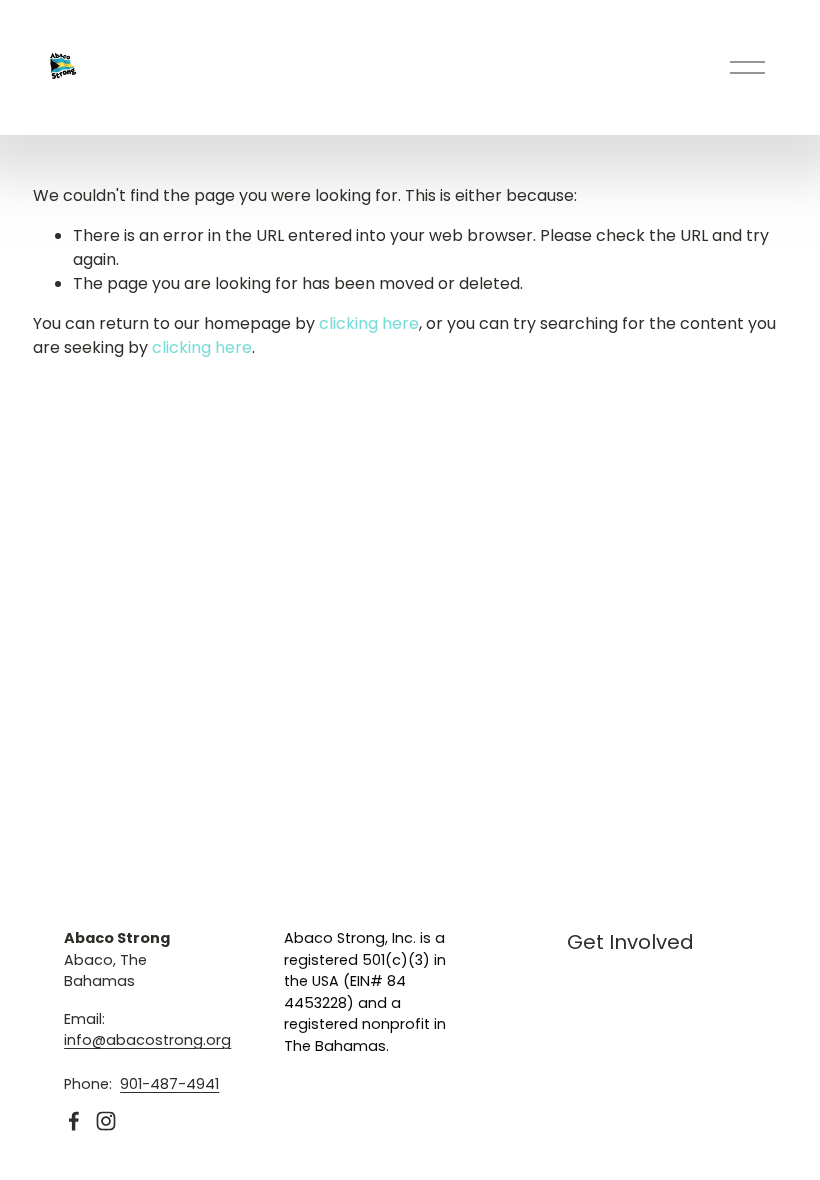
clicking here (369, 323)
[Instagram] (106, 1121)
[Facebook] (74, 1121)
